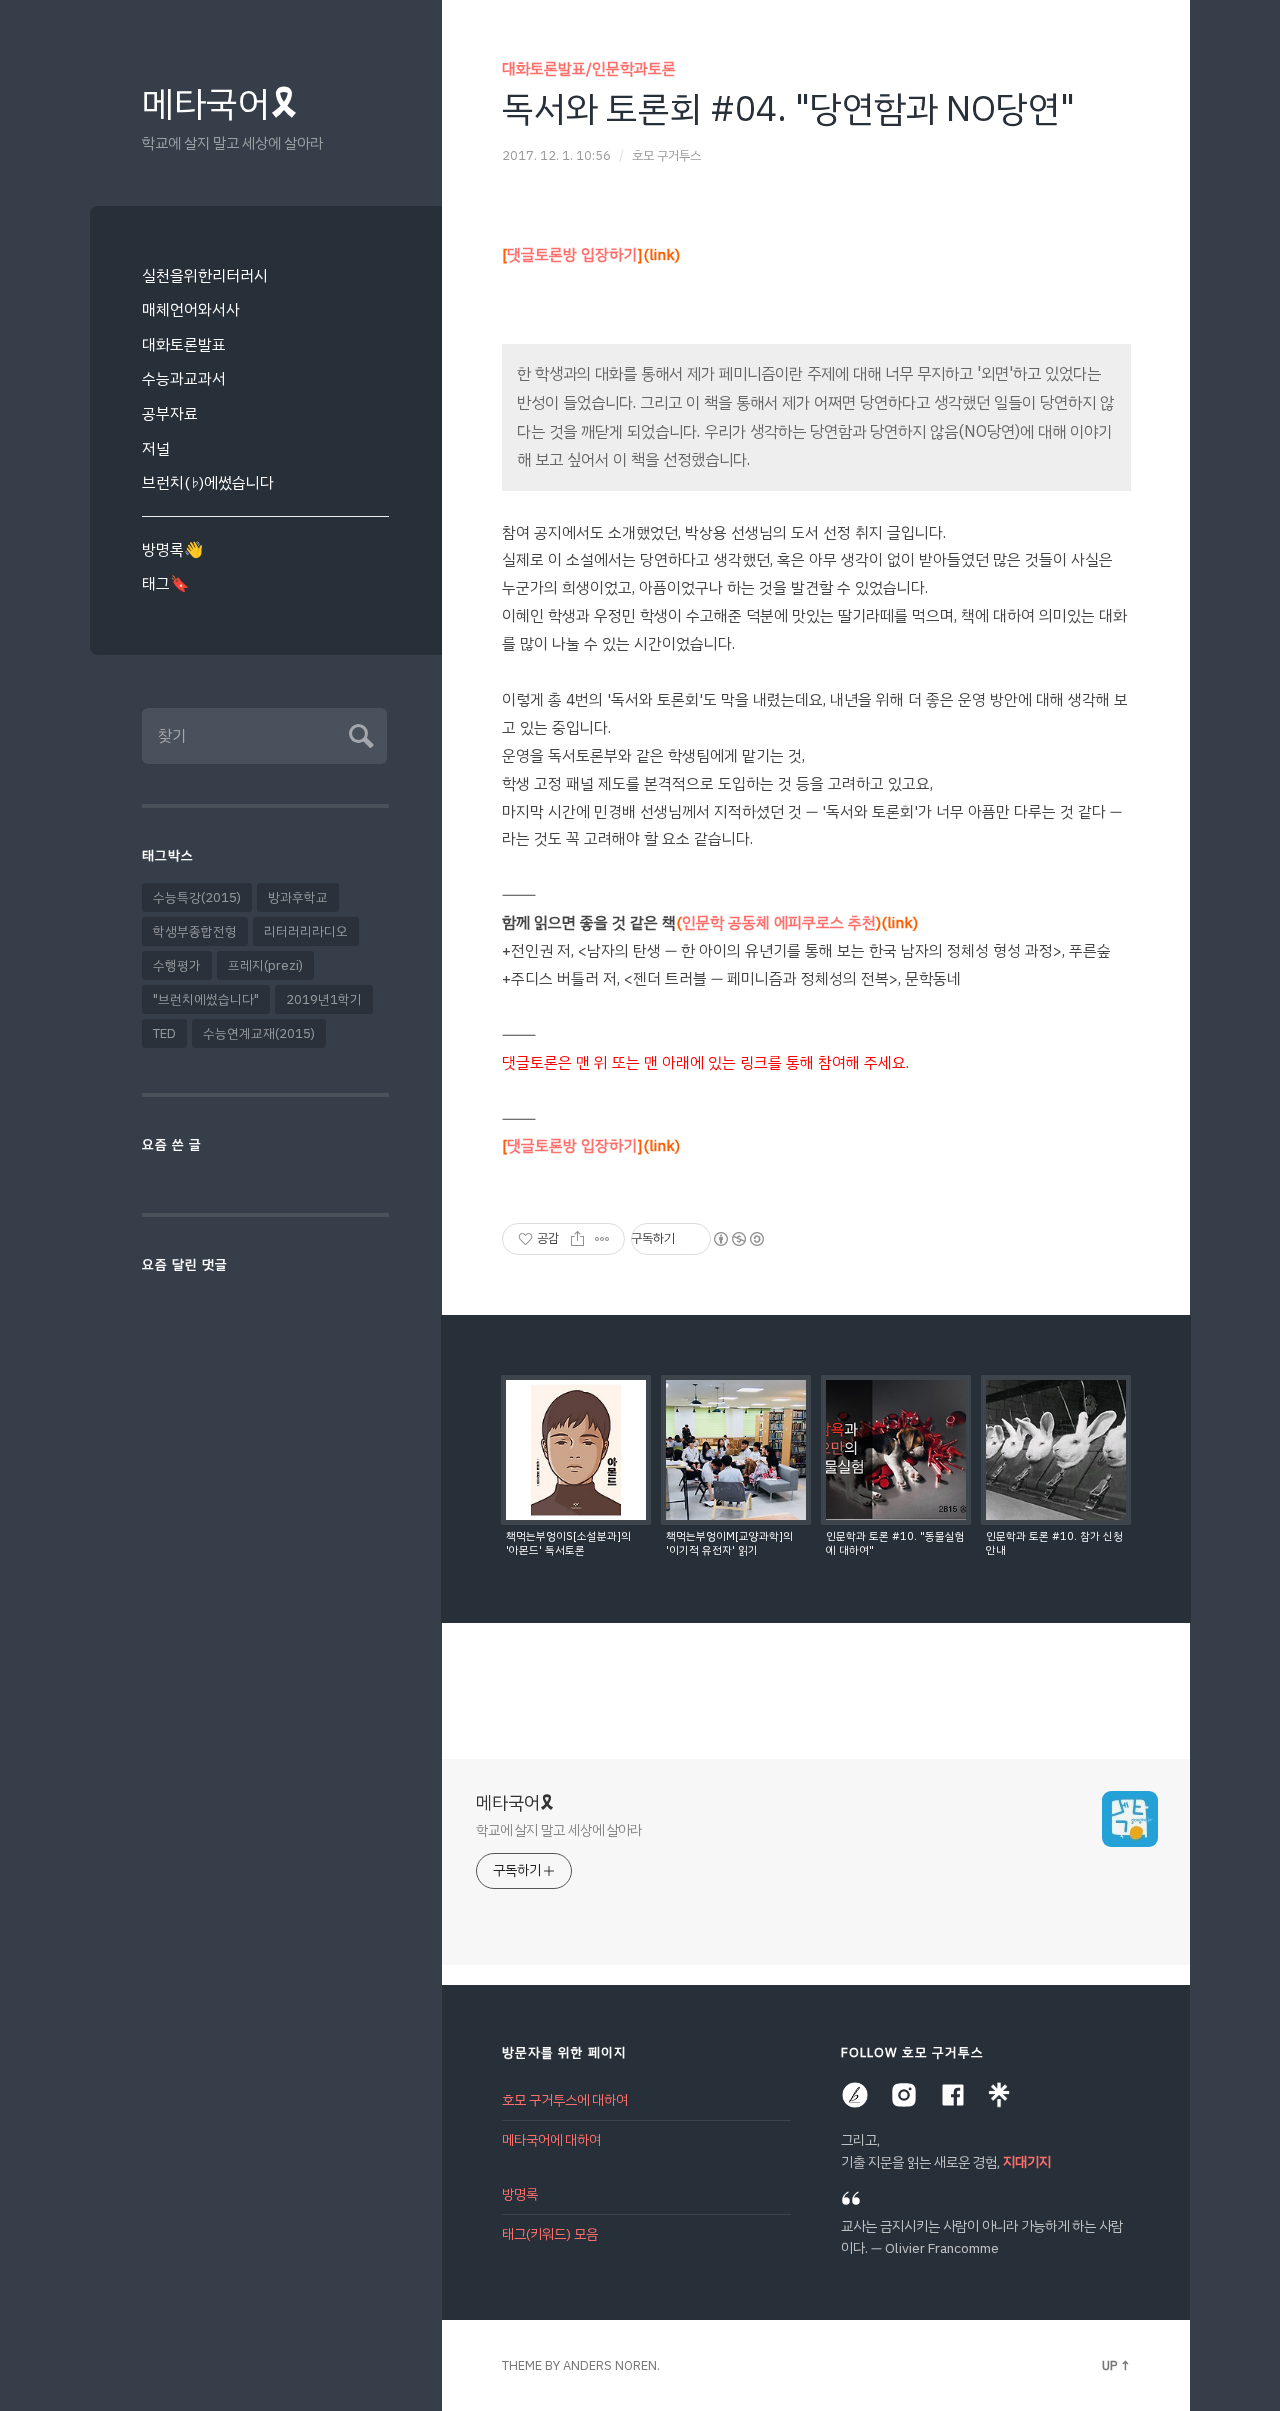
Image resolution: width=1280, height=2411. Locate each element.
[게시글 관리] (602, 1239)
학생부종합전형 (195, 931)
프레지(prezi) (265, 965)
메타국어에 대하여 (551, 2140)
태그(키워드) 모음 (550, 2234)
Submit (358, 733)
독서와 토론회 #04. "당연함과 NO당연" (788, 109)
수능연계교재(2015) (259, 1033)
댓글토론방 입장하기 (591, 254)
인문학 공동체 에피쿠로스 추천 (797, 922)
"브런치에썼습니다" (206, 999)
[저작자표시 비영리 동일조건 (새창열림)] (738, 1239)
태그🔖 (165, 583)
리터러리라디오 (306, 931)
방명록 (520, 2194)
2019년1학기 (324, 999)
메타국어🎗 (220, 104)
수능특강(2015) (197, 897)
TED (164, 1033)
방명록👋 (172, 549)
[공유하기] (577, 1239)
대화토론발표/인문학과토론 (589, 68)
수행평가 (177, 965)
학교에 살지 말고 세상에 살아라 (559, 1830)
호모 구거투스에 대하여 (565, 2100)
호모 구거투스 (666, 155)
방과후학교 (298, 897)
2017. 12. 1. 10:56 (556, 155)
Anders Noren (610, 2365)
